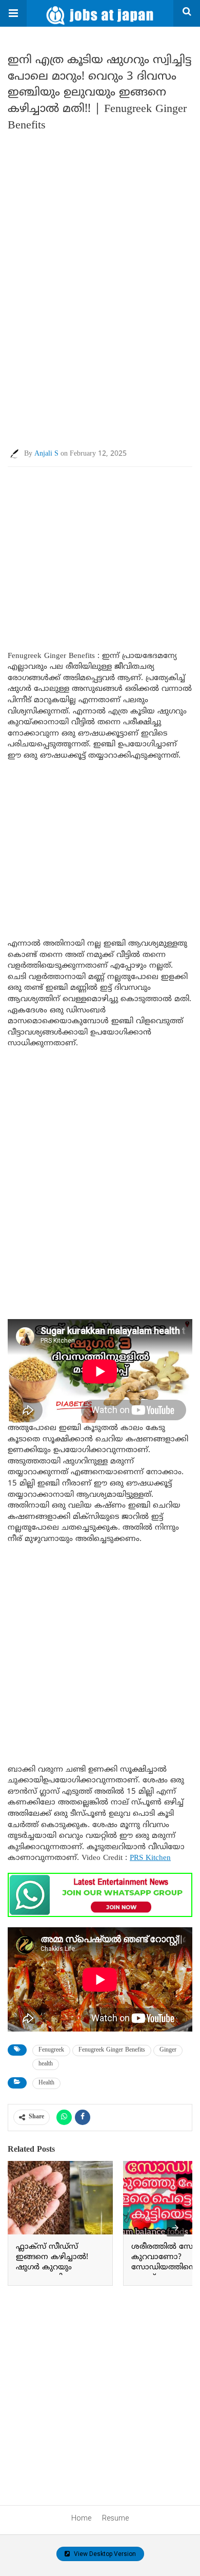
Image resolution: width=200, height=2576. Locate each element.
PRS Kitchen (150, 1858)
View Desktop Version (104, 2554)
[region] (100, 549)
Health (46, 2083)
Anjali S (46, 454)
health (46, 2064)
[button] (13, 13)
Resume (115, 2518)
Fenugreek (51, 2050)
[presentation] (175, 2228)
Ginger (168, 2050)
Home (81, 2518)
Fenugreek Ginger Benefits (112, 2050)
